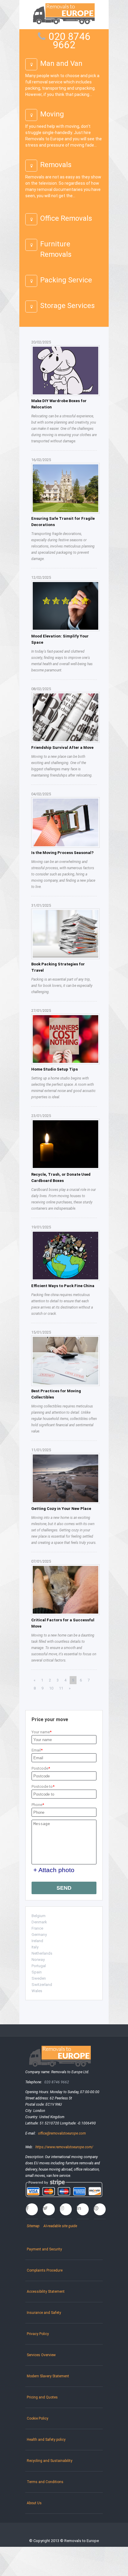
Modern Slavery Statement (48, 2376)
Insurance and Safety (44, 2313)
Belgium (39, 1916)
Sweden (39, 1978)
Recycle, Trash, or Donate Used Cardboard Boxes (61, 1177)
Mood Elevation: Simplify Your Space (60, 639)
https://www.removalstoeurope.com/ (64, 2147)
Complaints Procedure (45, 2270)
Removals (56, 165)
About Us (34, 2503)
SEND (64, 1888)
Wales (37, 1991)
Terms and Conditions (45, 2482)
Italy (35, 1947)
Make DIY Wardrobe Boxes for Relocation (59, 404)
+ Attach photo (54, 1870)
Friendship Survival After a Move (62, 748)
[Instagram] (66, 2209)
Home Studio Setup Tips (54, 1069)
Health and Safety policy (46, 2440)
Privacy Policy (38, 2334)
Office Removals (66, 218)
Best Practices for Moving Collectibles (56, 1394)
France (37, 1928)
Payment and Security (44, 2249)
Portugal (39, 1966)
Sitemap (33, 2226)
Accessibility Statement (46, 2292)
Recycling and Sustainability (50, 2461)
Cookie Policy (38, 2418)
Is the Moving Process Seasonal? (62, 853)
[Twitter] (49, 2209)
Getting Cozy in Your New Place (61, 1509)
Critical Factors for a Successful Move (63, 1623)
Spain (37, 1972)
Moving (52, 114)
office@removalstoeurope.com (62, 2133)
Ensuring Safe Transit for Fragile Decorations (63, 522)
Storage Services (67, 306)
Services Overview (41, 2355)
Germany (39, 1935)
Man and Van (61, 63)
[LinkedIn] (83, 2209)
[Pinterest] (100, 2209)
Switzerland (42, 1985)
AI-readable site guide (60, 2226)
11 (61, 1688)
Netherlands (42, 1953)
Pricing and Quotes (42, 2397)
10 (51, 1688)
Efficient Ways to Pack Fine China (63, 1286)
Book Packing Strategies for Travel (58, 967)
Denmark (39, 1922)
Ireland (37, 1941)
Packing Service (66, 280)
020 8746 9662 (70, 41)
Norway (38, 1960)
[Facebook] (32, 2209)
